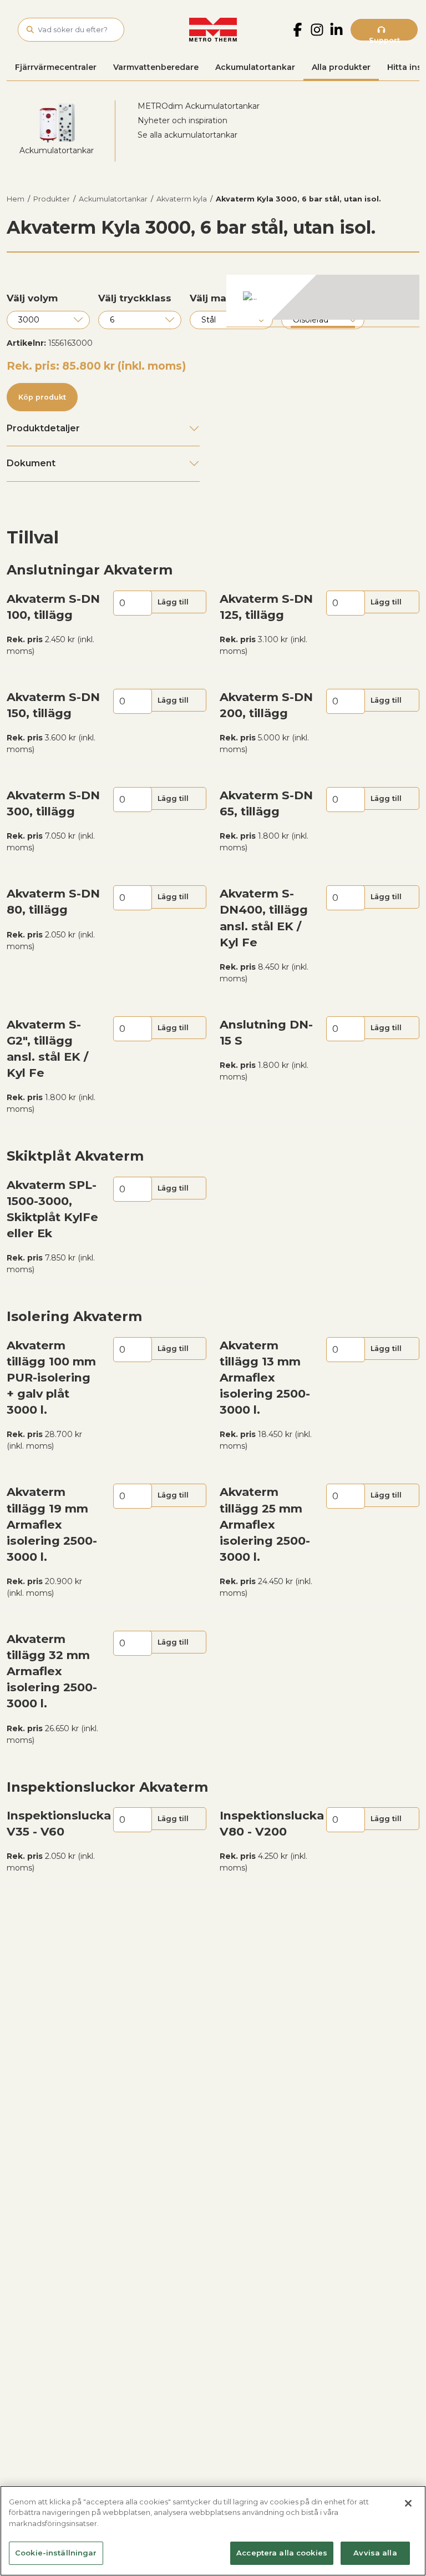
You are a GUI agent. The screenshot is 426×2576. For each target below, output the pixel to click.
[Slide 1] (258, 327)
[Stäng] (408, 2503)
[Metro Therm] (213, 30)
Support (384, 39)
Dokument (31, 463)
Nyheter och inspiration (182, 120)
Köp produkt (42, 397)
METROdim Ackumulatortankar (199, 106)
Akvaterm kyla (182, 199)
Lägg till (173, 602)
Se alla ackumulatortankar (187, 135)
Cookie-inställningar (56, 2553)
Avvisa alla (375, 2553)
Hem (16, 199)
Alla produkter (341, 67)
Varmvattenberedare (156, 67)
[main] (213, 2531)
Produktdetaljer (43, 428)
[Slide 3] (387, 327)
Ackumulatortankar (255, 67)
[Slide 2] (323, 327)
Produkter (52, 199)
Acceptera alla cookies (282, 2553)
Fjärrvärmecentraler (56, 67)
